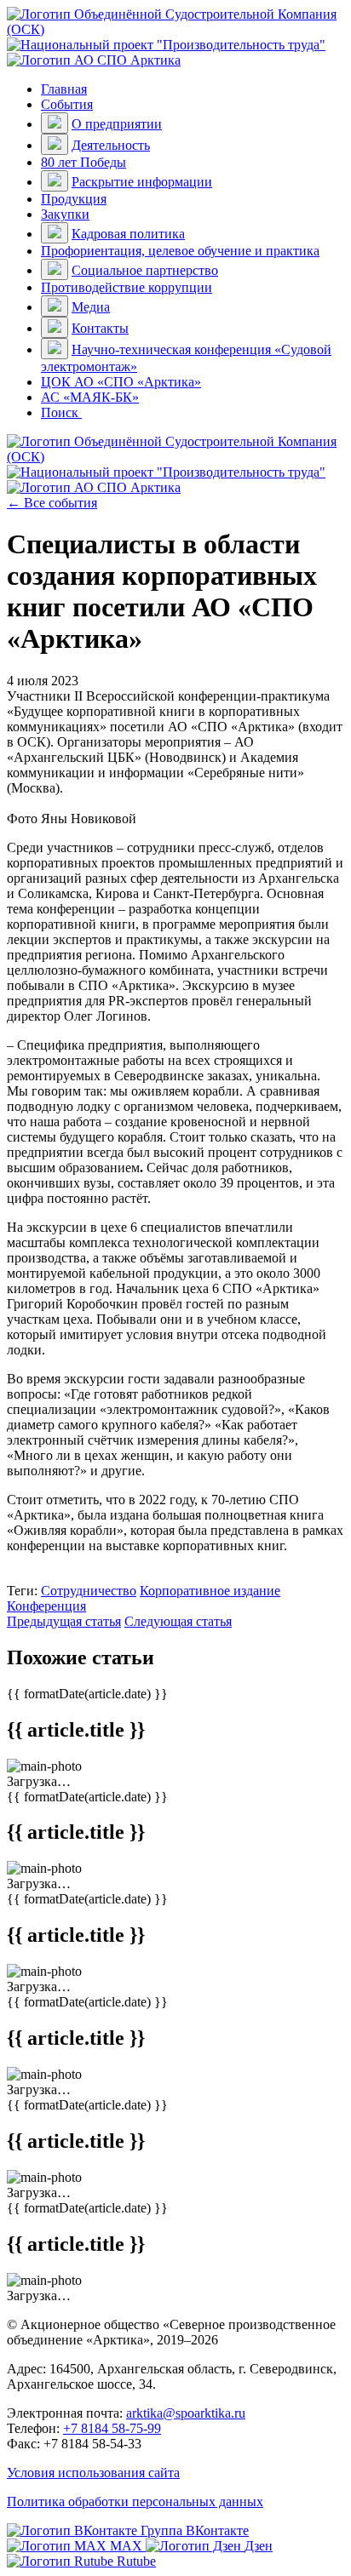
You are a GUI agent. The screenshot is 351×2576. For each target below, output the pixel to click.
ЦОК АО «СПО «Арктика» (121, 382)
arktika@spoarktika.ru (186, 2413)
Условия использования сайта (93, 2473)
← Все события (52, 503)
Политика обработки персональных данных (135, 2502)
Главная (64, 89)
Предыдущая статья (64, 1621)
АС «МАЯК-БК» (90, 397)
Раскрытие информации (142, 182)
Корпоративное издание (210, 1591)
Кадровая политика (128, 234)
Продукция (74, 199)
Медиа (91, 307)
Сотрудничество (89, 1591)
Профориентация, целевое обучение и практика (180, 251)
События (67, 104)
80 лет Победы (83, 162)
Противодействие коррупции (127, 287)
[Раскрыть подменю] (55, 123)
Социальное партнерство (145, 270)
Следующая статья (178, 1621)
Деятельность (111, 145)
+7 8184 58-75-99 (112, 2428)
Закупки (65, 214)
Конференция (46, 1606)
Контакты (100, 328)
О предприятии (117, 124)
